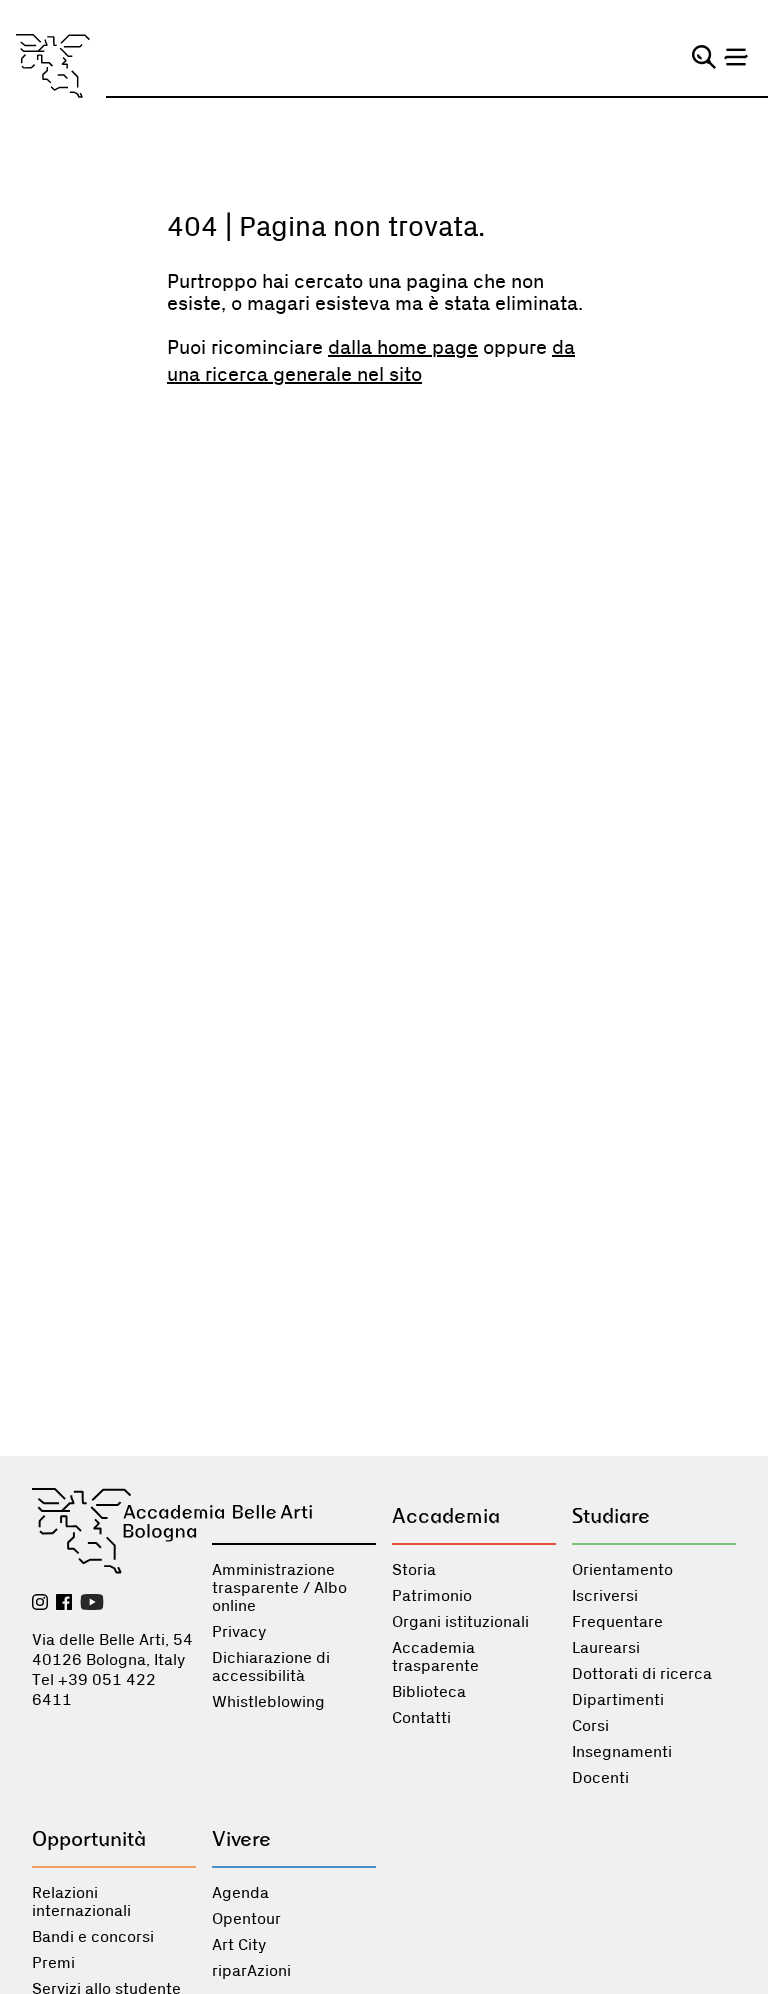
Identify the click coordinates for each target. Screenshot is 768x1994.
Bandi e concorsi (93, 1937)
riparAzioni (251, 1971)
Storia (414, 1570)
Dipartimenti (618, 1700)
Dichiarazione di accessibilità (271, 1667)
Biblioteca (429, 1692)
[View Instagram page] (40, 1604)
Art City (239, 1945)
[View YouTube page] (92, 1604)
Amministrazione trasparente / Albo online (279, 1588)
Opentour (246, 1919)
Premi (53, 1963)
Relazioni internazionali (81, 1902)
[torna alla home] (53, 66)
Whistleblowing (268, 1702)
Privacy (239, 1632)
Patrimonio (432, 1596)
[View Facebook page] (64, 1604)
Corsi (590, 1726)
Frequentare (617, 1622)
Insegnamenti (622, 1752)
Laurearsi (606, 1648)
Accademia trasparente (435, 1657)
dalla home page (403, 348)
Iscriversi (605, 1596)
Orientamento (622, 1570)
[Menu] (736, 57)
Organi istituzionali (460, 1622)
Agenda (240, 1893)
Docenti (600, 1778)
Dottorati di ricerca (642, 1674)
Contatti (421, 1718)
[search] (704, 57)
